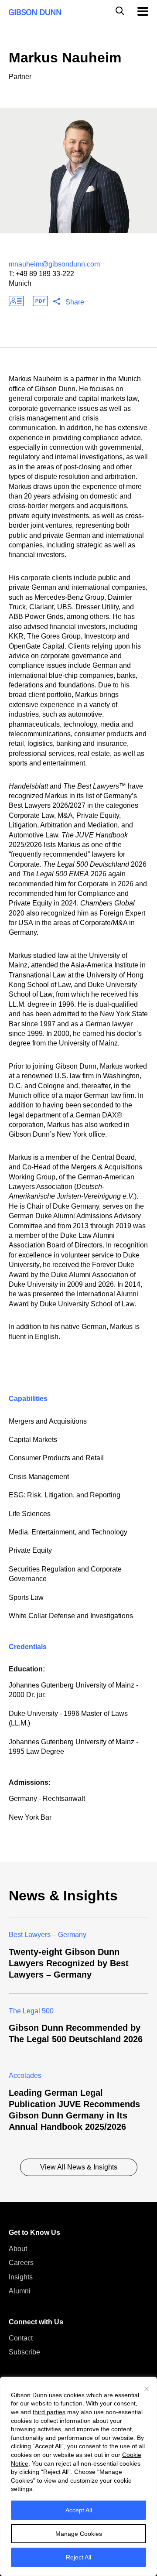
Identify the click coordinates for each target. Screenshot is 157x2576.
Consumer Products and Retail (56, 1458)
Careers (21, 2263)
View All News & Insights (79, 2167)
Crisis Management (39, 1477)
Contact (21, 2338)
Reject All (78, 2557)
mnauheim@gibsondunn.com (54, 264)
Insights (21, 2277)
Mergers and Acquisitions (48, 1421)
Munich (20, 283)
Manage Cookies (79, 2534)
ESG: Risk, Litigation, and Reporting (65, 1495)
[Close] (147, 2389)
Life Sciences (30, 1514)
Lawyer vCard (16, 301)
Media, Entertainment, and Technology (68, 1532)
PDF (40, 301)
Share (75, 302)
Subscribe (24, 2352)
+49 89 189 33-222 (45, 274)
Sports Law (26, 1597)
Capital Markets (33, 1440)
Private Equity (30, 1550)
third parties (49, 2412)
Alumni (20, 2291)
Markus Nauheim (65, 58)
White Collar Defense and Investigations (71, 1616)
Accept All (79, 2510)
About (18, 2249)
